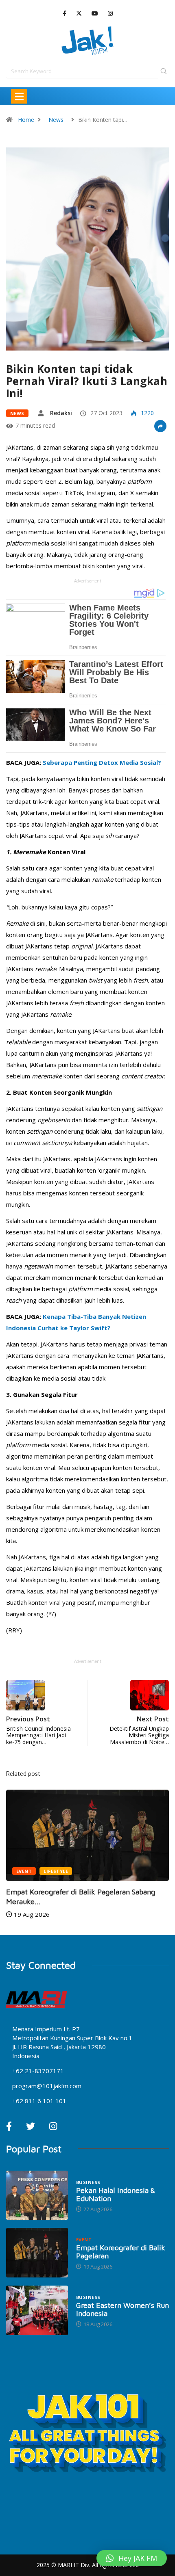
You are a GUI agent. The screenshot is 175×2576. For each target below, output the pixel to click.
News (56, 120)
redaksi (61, 413)
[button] (132, 2558)
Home (26, 120)
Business (88, 2182)
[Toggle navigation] (19, 96)
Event (24, 1871)
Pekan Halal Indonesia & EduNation (116, 2194)
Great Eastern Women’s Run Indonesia (122, 2309)
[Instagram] (110, 14)
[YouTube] (95, 14)
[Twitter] (79, 13)
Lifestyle (56, 1871)
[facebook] (65, 14)
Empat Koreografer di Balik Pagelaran (121, 2252)
